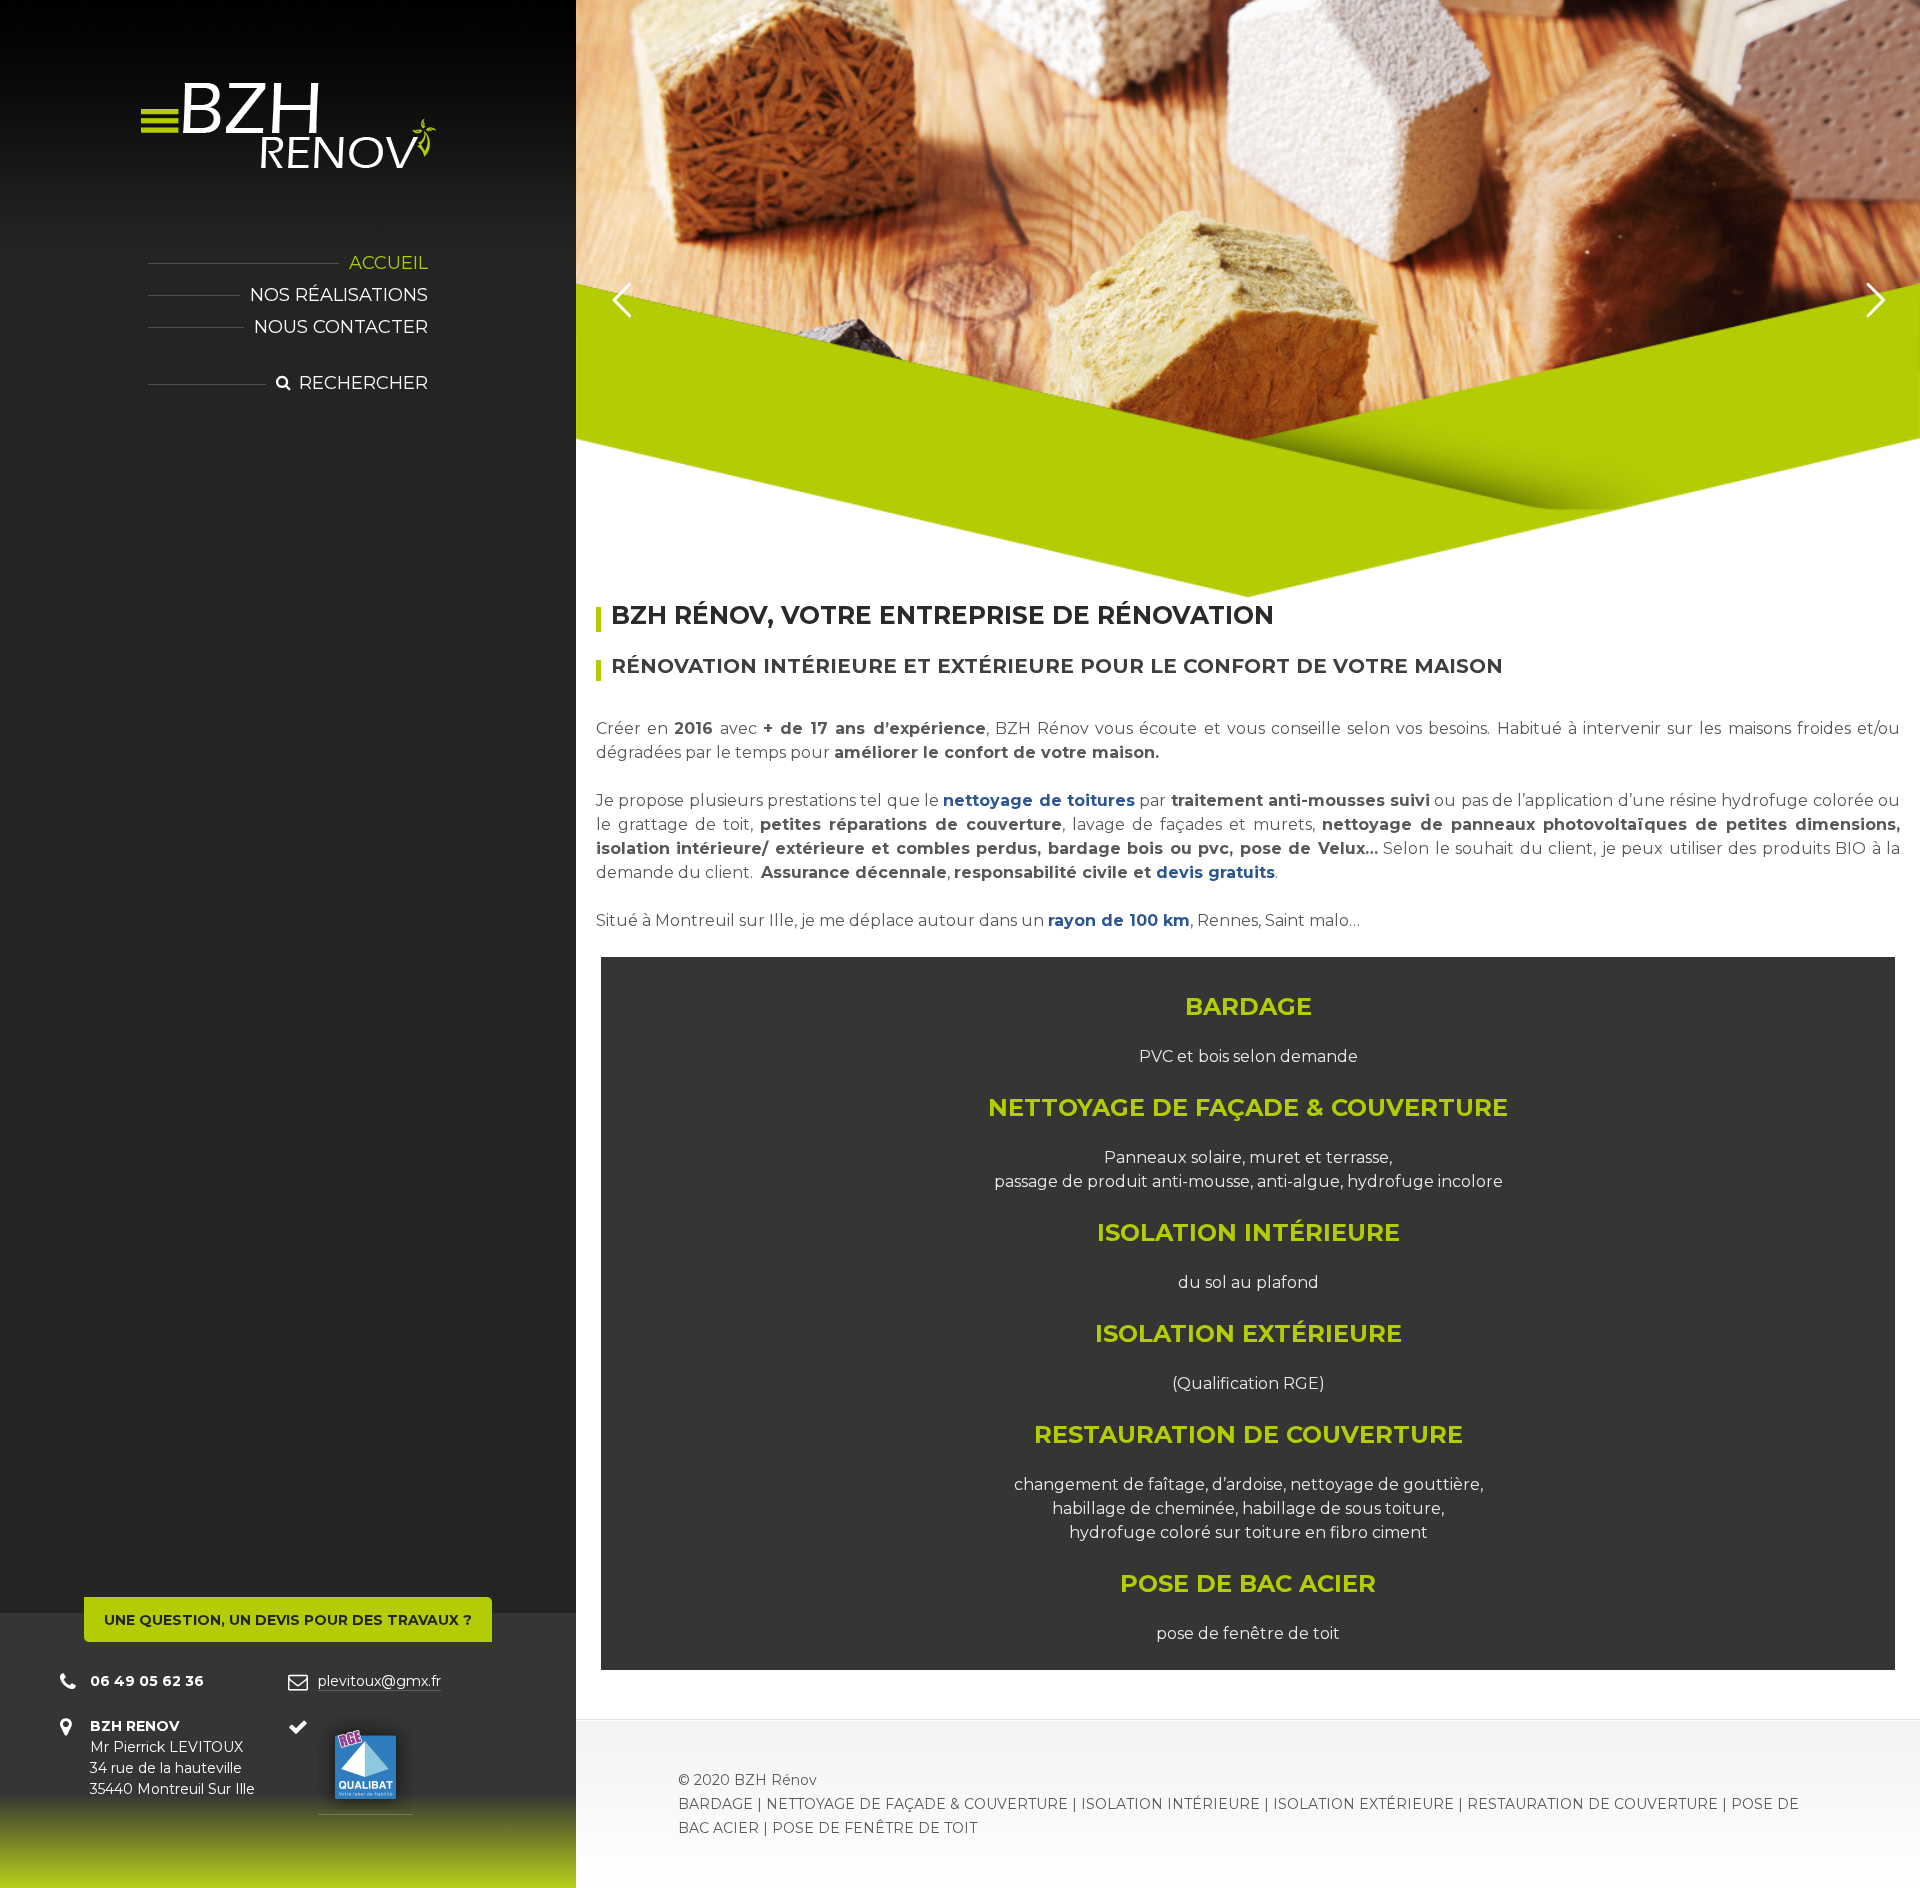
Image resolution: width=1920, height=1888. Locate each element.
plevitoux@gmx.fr (379, 1681)
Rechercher (363, 383)
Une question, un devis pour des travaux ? (288, 1620)
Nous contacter (341, 327)
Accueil (388, 263)
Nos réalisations (339, 295)
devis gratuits (1215, 872)
